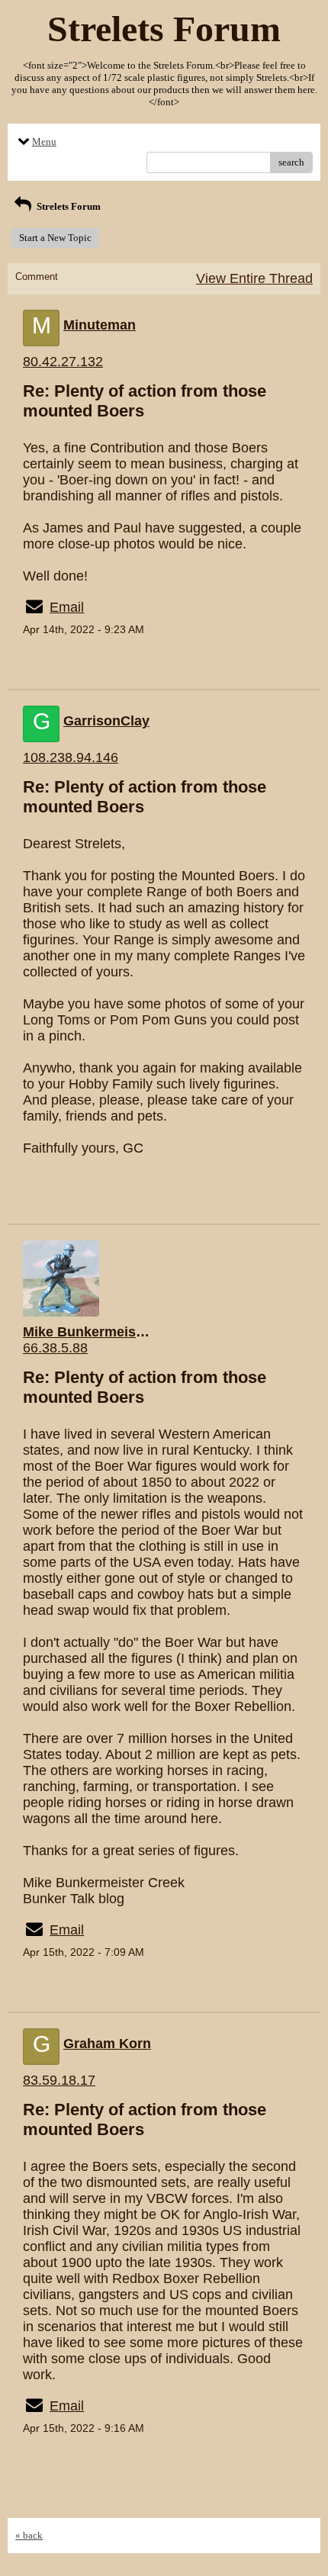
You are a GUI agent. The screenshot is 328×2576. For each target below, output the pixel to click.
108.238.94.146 (71, 757)
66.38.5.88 (55, 1348)
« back (29, 2535)
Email (67, 607)
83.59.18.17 (59, 2080)
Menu (44, 142)
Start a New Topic (55, 238)
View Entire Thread (254, 278)
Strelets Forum (68, 206)
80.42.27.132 (63, 362)
